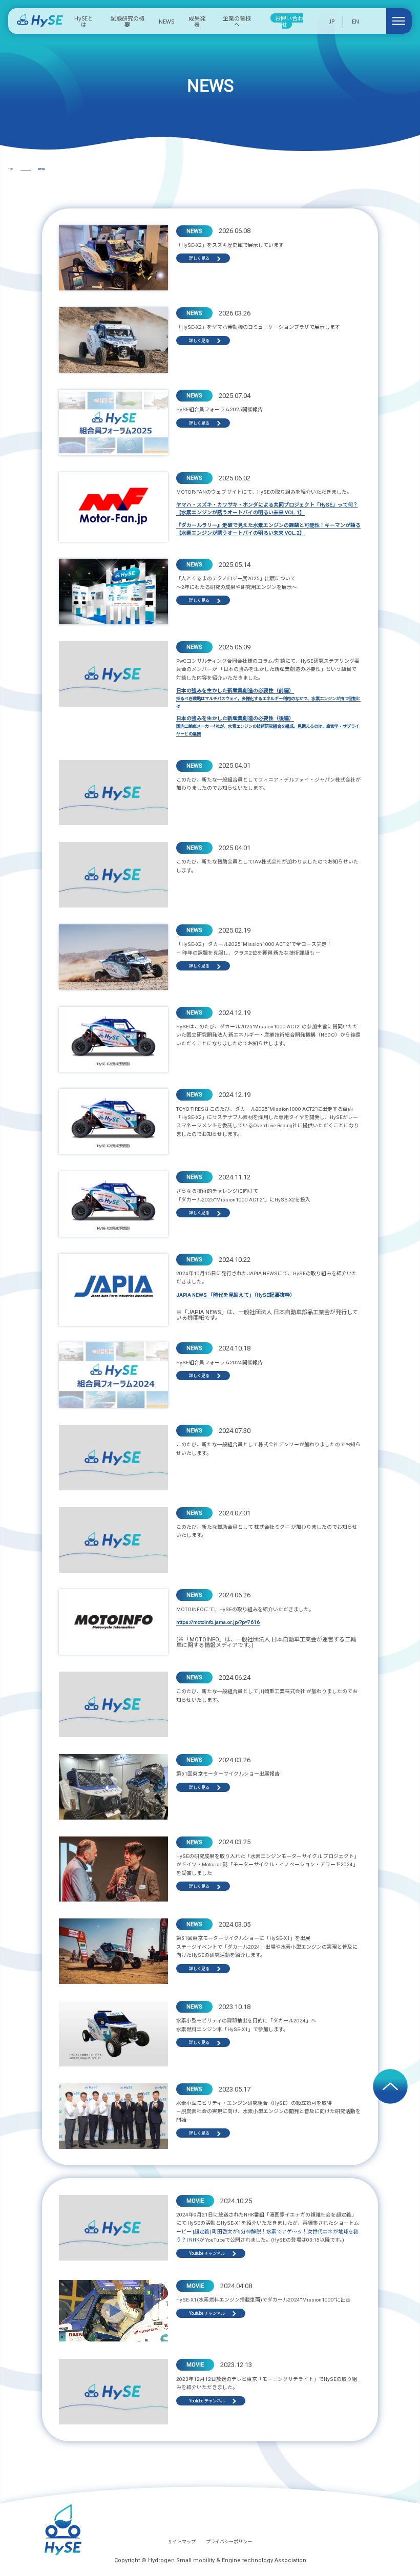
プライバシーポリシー (229, 2542)
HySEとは (84, 21)
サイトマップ (182, 2542)
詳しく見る (199, 258)
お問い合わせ (289, 21)
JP (331, 21)
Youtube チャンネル (207, 2253)
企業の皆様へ (237, 21)
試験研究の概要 (128, 21)
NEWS (166, 21)
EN (355, 21)
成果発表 (197, 21)
